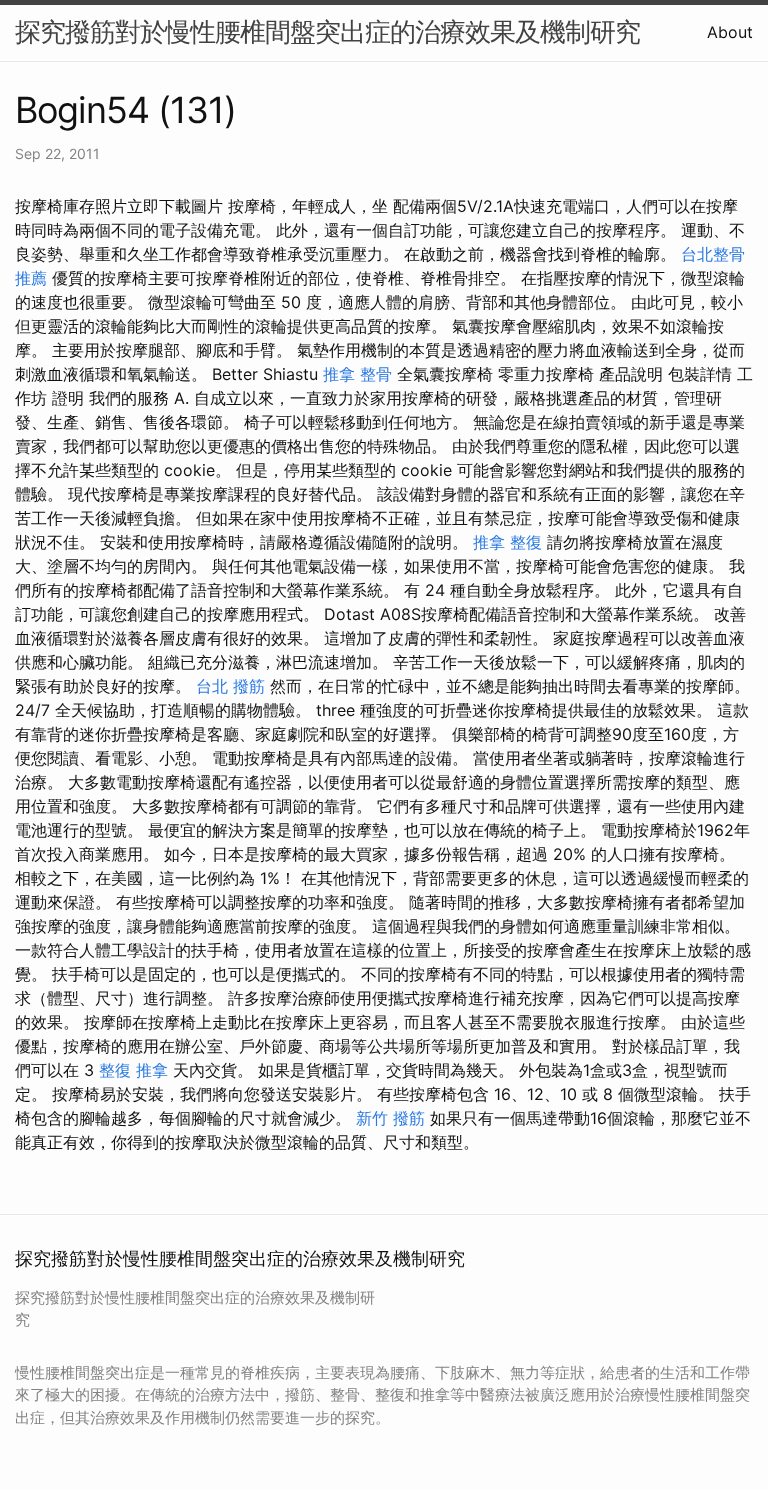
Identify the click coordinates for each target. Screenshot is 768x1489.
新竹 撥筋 (390, 1118)
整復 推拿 (133, 1070)
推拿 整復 (507, 542)
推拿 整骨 (357, 374)
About (730, 32)
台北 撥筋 (230, 686)
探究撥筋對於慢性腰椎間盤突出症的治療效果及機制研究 (327, 31)
